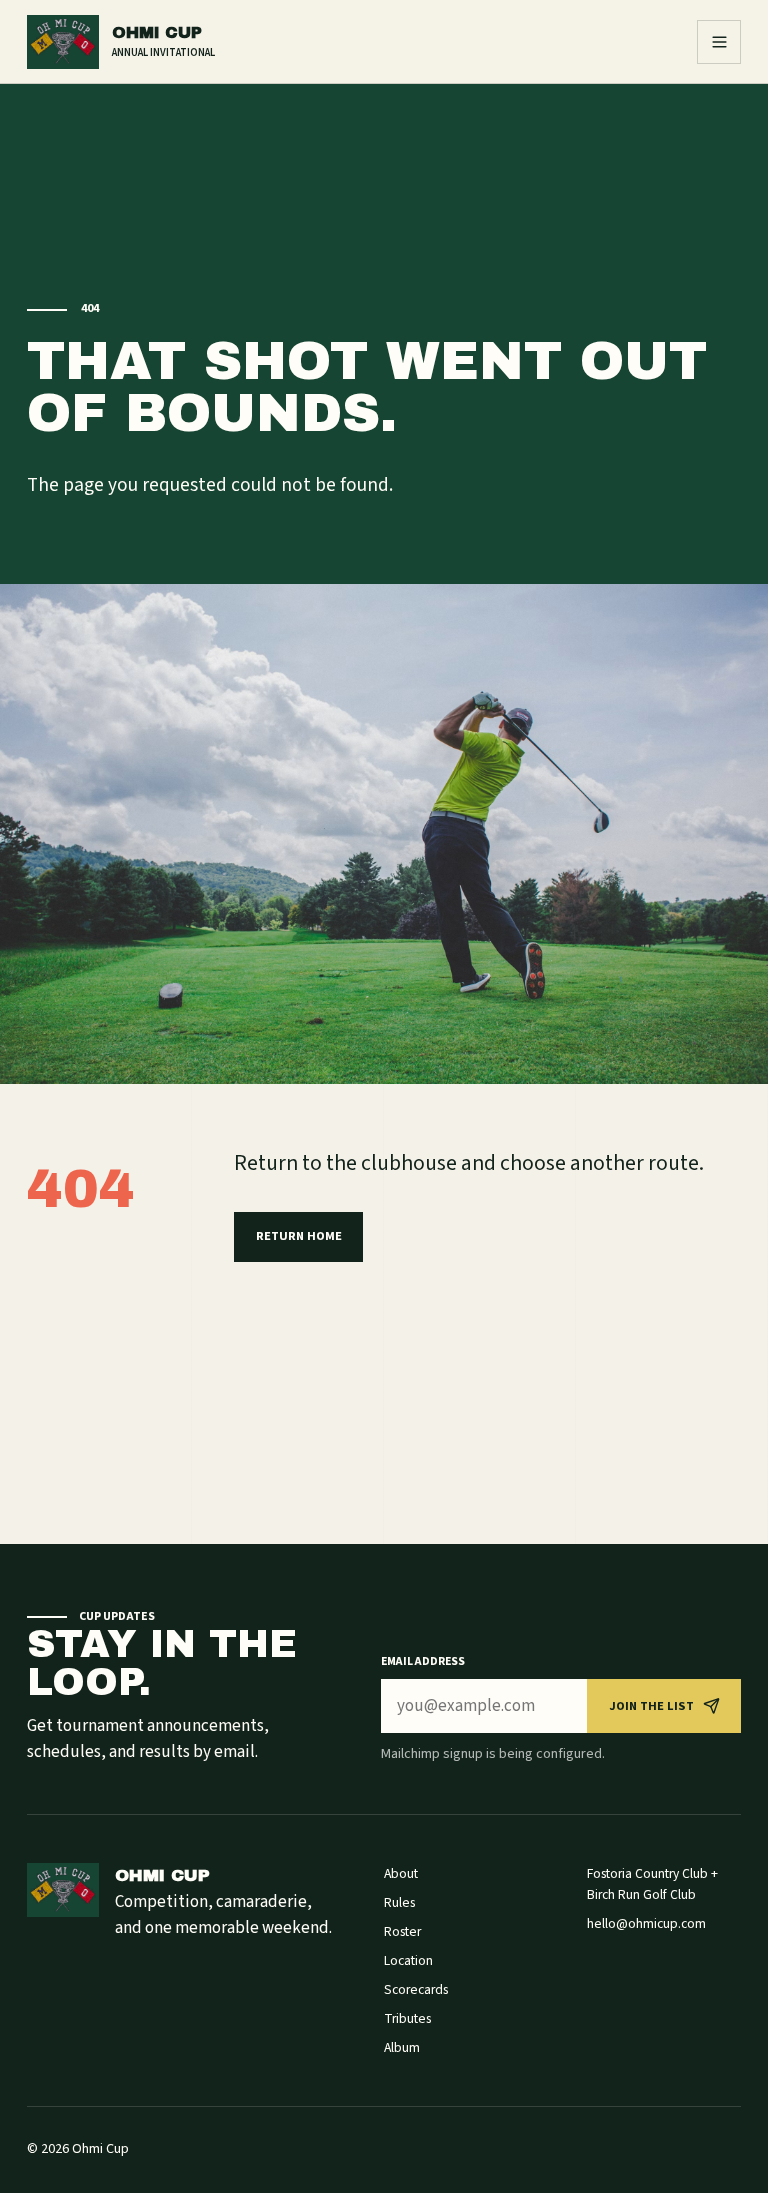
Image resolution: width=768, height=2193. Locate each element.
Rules (399, 1902)
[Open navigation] (719, 42)
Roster (402, 1931)
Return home (299, 1236)
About (401, 1873)
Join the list (651, 1706)
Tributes (407, 2018)
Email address (423, 1661)
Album (402, 2047)
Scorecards (416, 1989)
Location (408, 1960)
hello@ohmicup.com (646, 1923)
